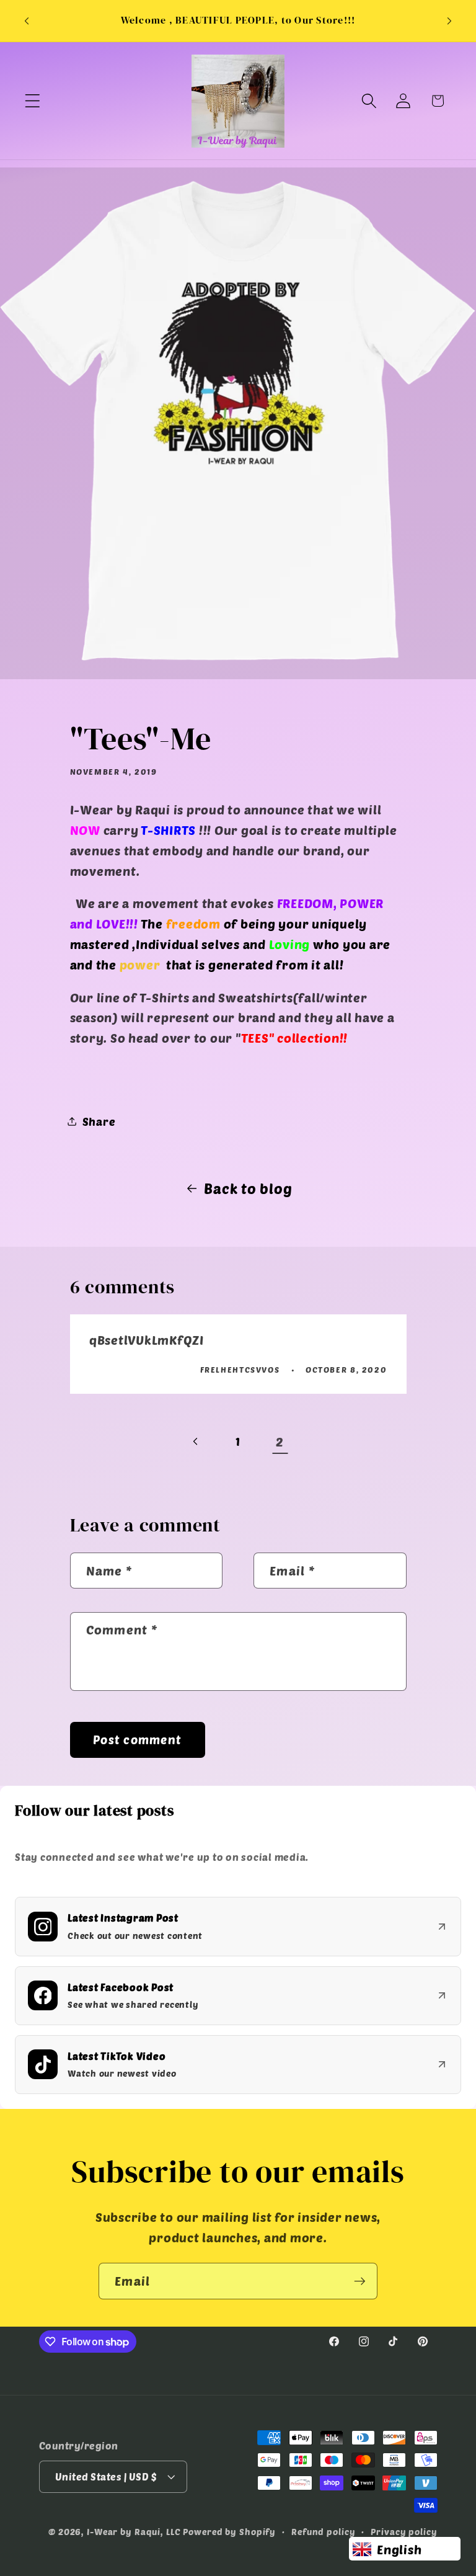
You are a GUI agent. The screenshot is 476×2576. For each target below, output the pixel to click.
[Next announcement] (449, 21)
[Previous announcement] (27, 21)
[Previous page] (196, 1442)
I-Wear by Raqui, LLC (134, 2532)
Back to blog (248, 1188)
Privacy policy (404, 2532)
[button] (33, 101)
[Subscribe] (360, 2281)
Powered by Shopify (229, 2532)
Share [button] (99, 1121)
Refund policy (323, 2532)
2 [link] (280, 1442)
